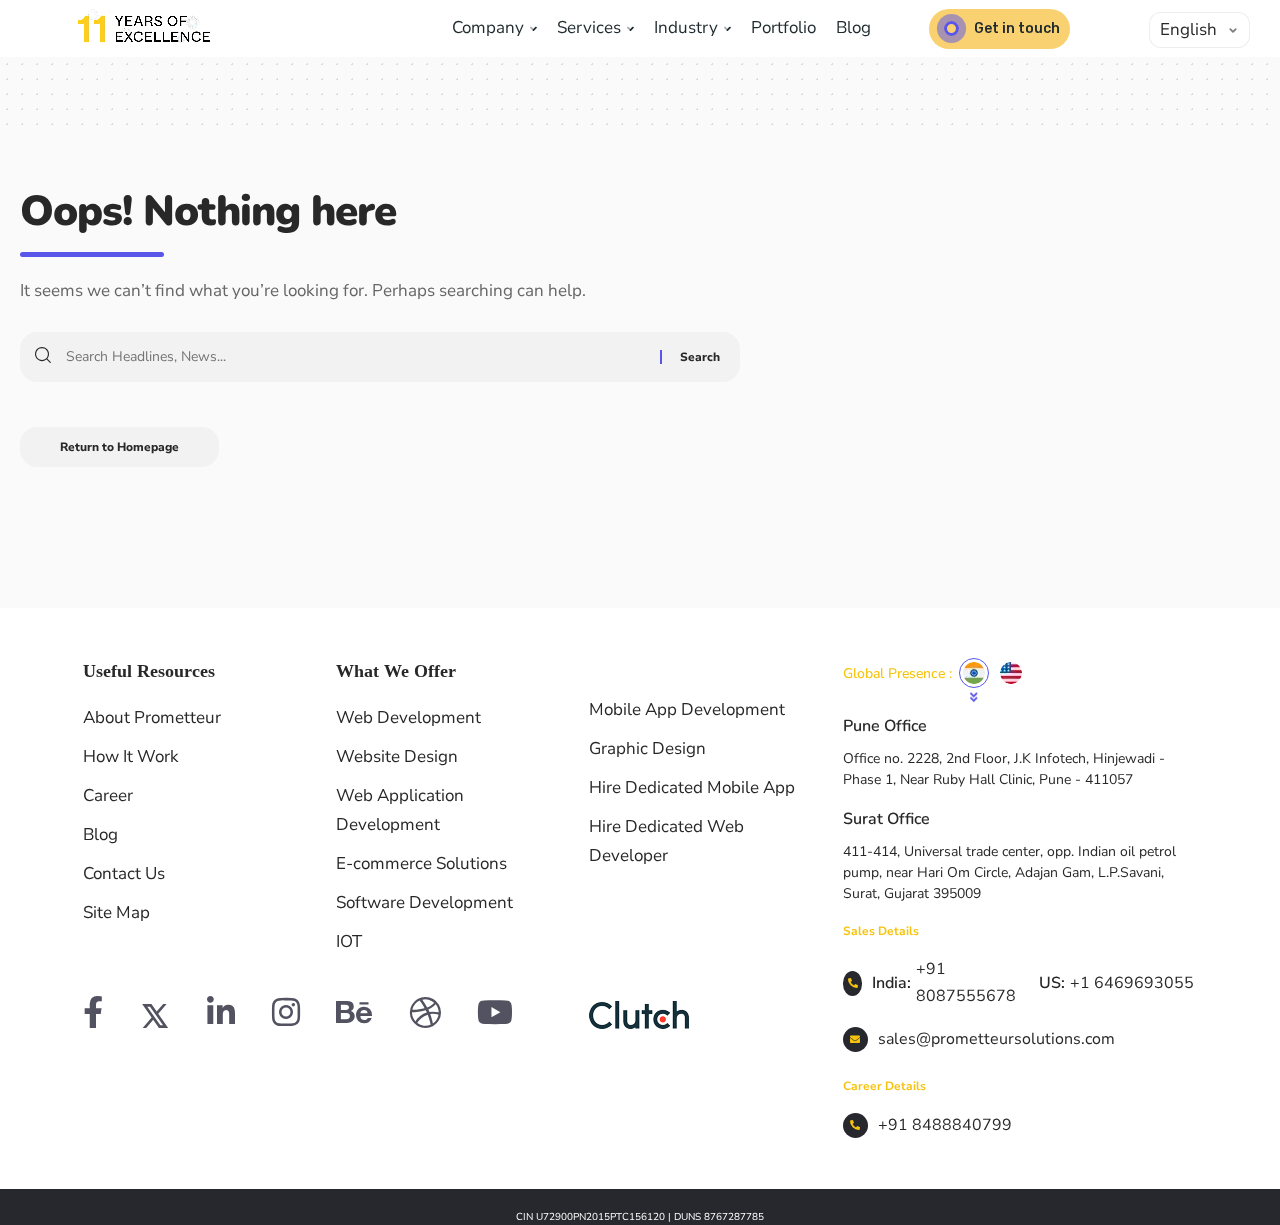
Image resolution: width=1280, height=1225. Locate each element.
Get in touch (1017, 28)
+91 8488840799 (945, 1125)
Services (591, 27)
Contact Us (124, 873)
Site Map (116, 912)
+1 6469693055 (1132, 983)
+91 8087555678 (966, 982)
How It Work (131, 756)
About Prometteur (152, 717)
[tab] (974, 673)
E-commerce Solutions (421, 863)
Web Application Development (400, 810)
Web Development (408, 717)
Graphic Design (647, 748)
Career (108, 795)
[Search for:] (355, 357)
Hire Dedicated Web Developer (666, 841)
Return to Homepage (119, 447)
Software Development (424, 902)
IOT (349, 941)
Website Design (397, 756)
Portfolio (783, 27)
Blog (853, 27)
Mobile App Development (687, 709)
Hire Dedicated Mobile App (692, 787)
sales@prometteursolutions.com (996, 1039)
